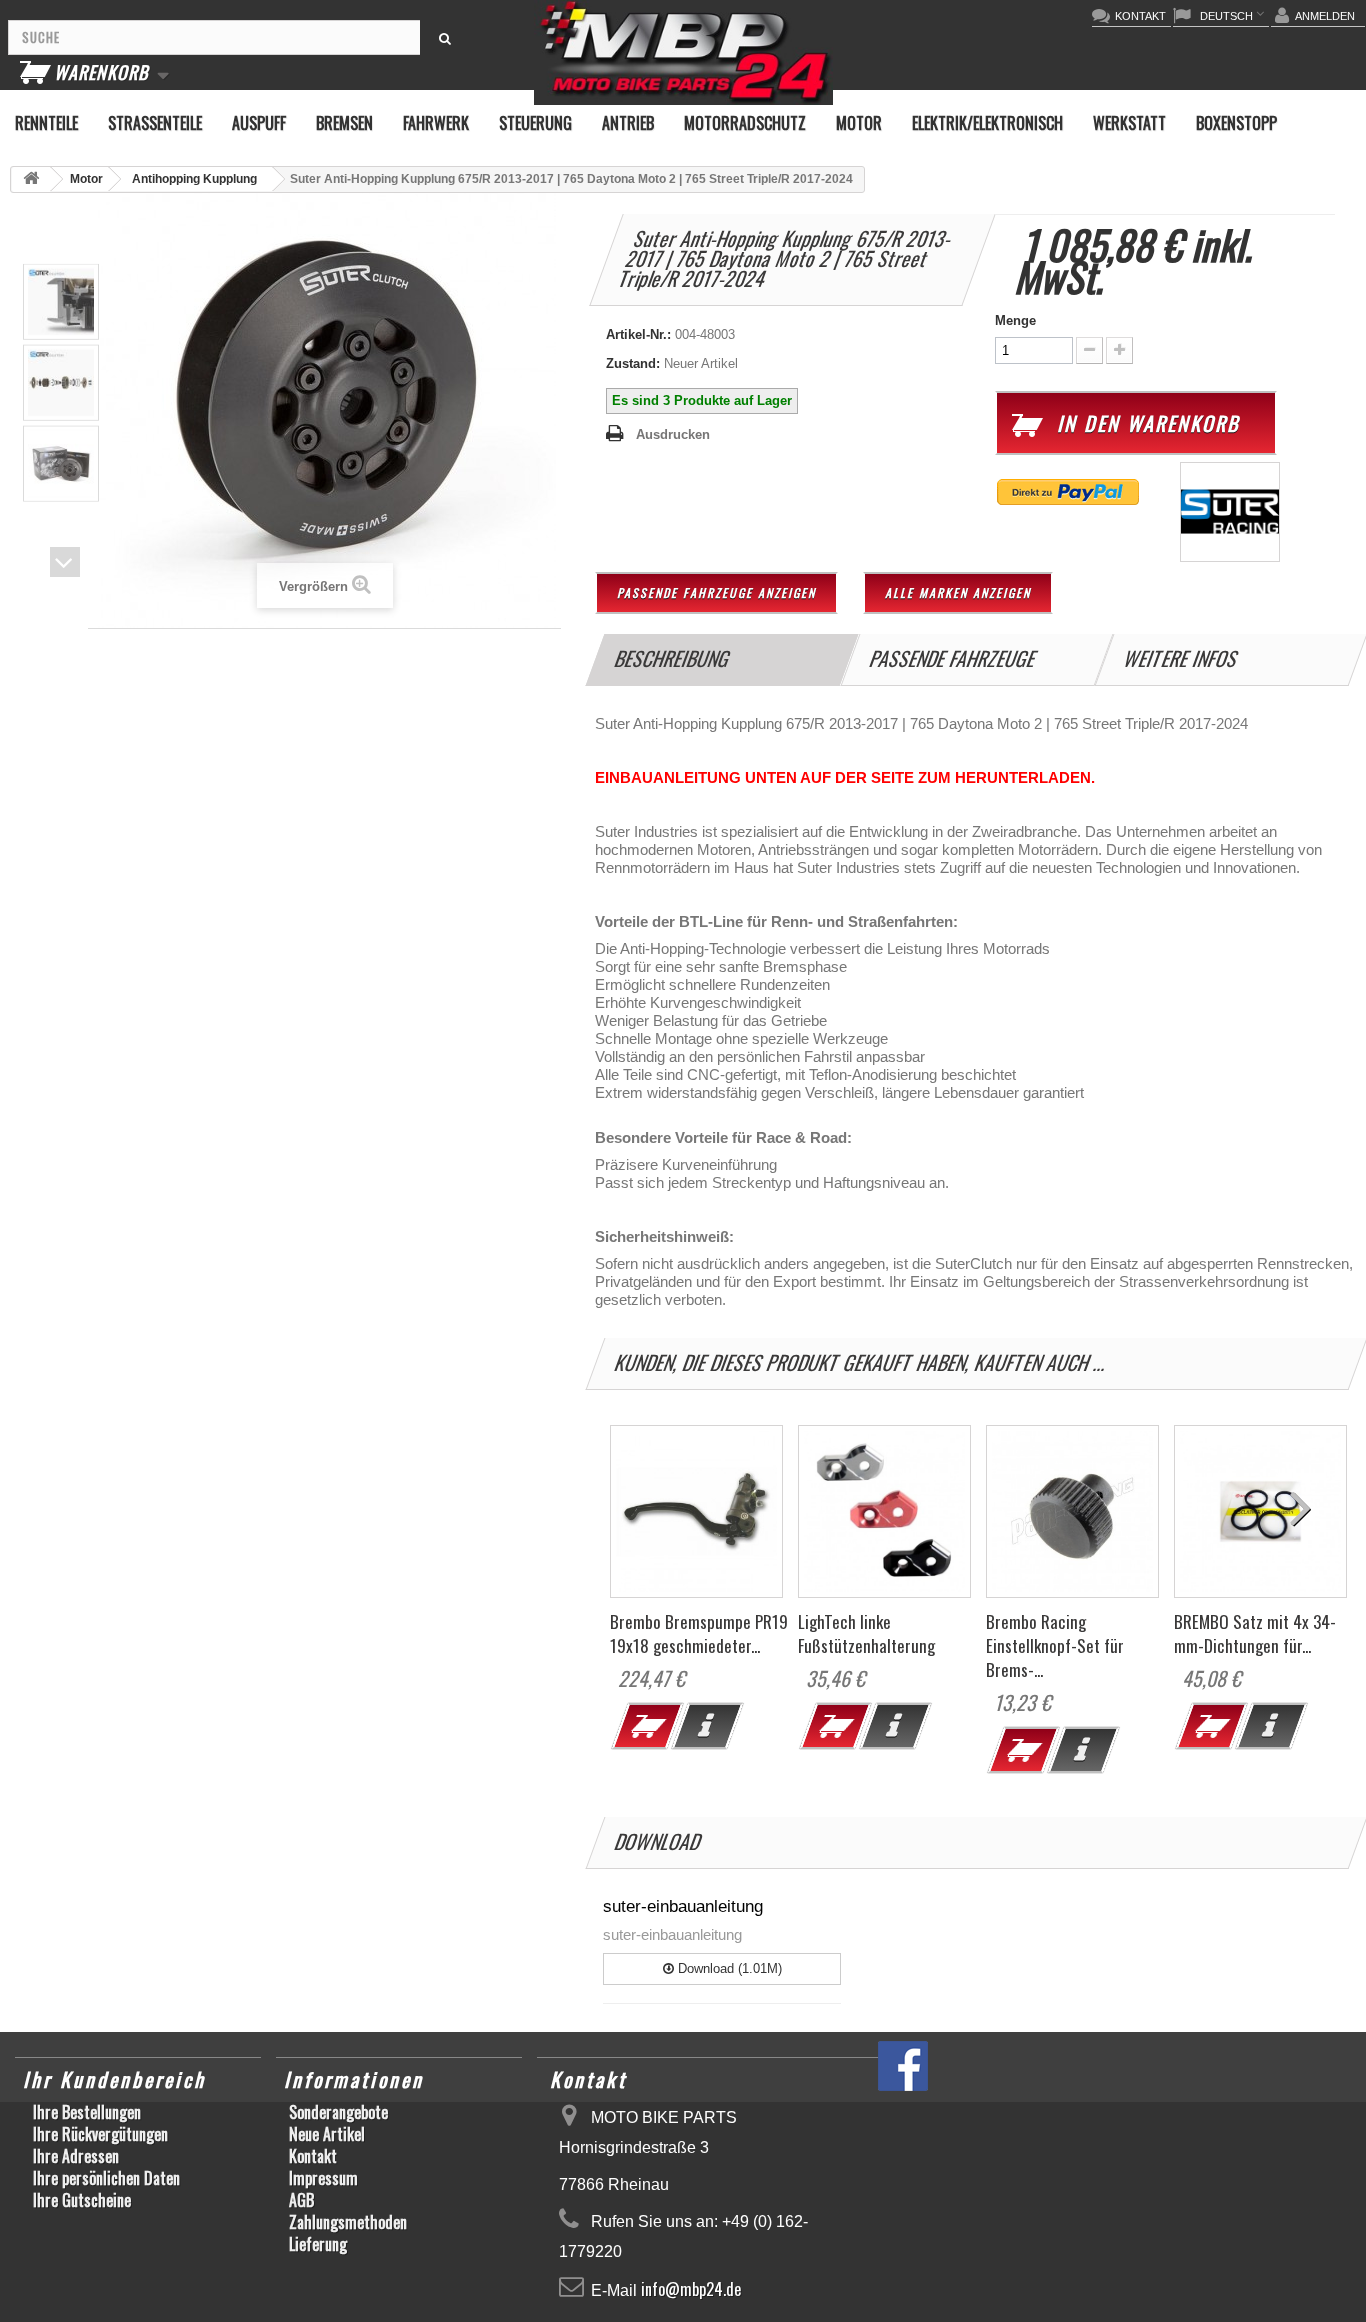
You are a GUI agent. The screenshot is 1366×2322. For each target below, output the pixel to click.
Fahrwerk (436, 123)
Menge (1015, 320)
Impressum (323, 2178)
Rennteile (46, 123)
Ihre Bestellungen (87, 2112)
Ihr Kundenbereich (114, 2079)
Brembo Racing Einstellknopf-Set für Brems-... (1055, 1645)
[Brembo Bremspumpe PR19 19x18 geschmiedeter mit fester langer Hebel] (696, 1511)
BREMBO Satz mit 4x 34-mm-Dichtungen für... (1255, 1633)
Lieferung (318, 2244)
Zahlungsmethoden (348, 2222)
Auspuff (259, 123)
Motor (859, 123)
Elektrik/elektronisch (987, 123)
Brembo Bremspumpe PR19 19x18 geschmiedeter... (699, 1633)
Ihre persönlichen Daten (106, 2178)
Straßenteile (155, 123)
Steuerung (535, 123)
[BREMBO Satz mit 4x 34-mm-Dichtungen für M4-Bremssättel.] (1260, 1511)
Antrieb (628, 123)
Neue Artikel (327, 2134)
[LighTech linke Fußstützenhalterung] (884, 1511)
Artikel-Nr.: (638, 334)
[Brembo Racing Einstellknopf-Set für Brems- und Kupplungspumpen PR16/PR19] (1072, 1511)
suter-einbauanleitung (683, 1906)
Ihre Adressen (76, 2156)
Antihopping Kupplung (194, 179)
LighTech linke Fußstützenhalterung (866, 1633)
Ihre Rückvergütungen (100, 2134)
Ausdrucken (673, 434)
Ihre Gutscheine (82, 2200)
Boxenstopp (1236, 123)
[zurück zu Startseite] (31, 179)
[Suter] (1230, 510)
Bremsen (344, 123)
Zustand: (633, 363)
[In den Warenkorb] (642, 1731)
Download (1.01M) (728, 1968)
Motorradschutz (745, 123)
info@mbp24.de (691, 2289)
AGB (301, 2200)
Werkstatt (1129, 123)
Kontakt (313, 2156)
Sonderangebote (338, 2112)
